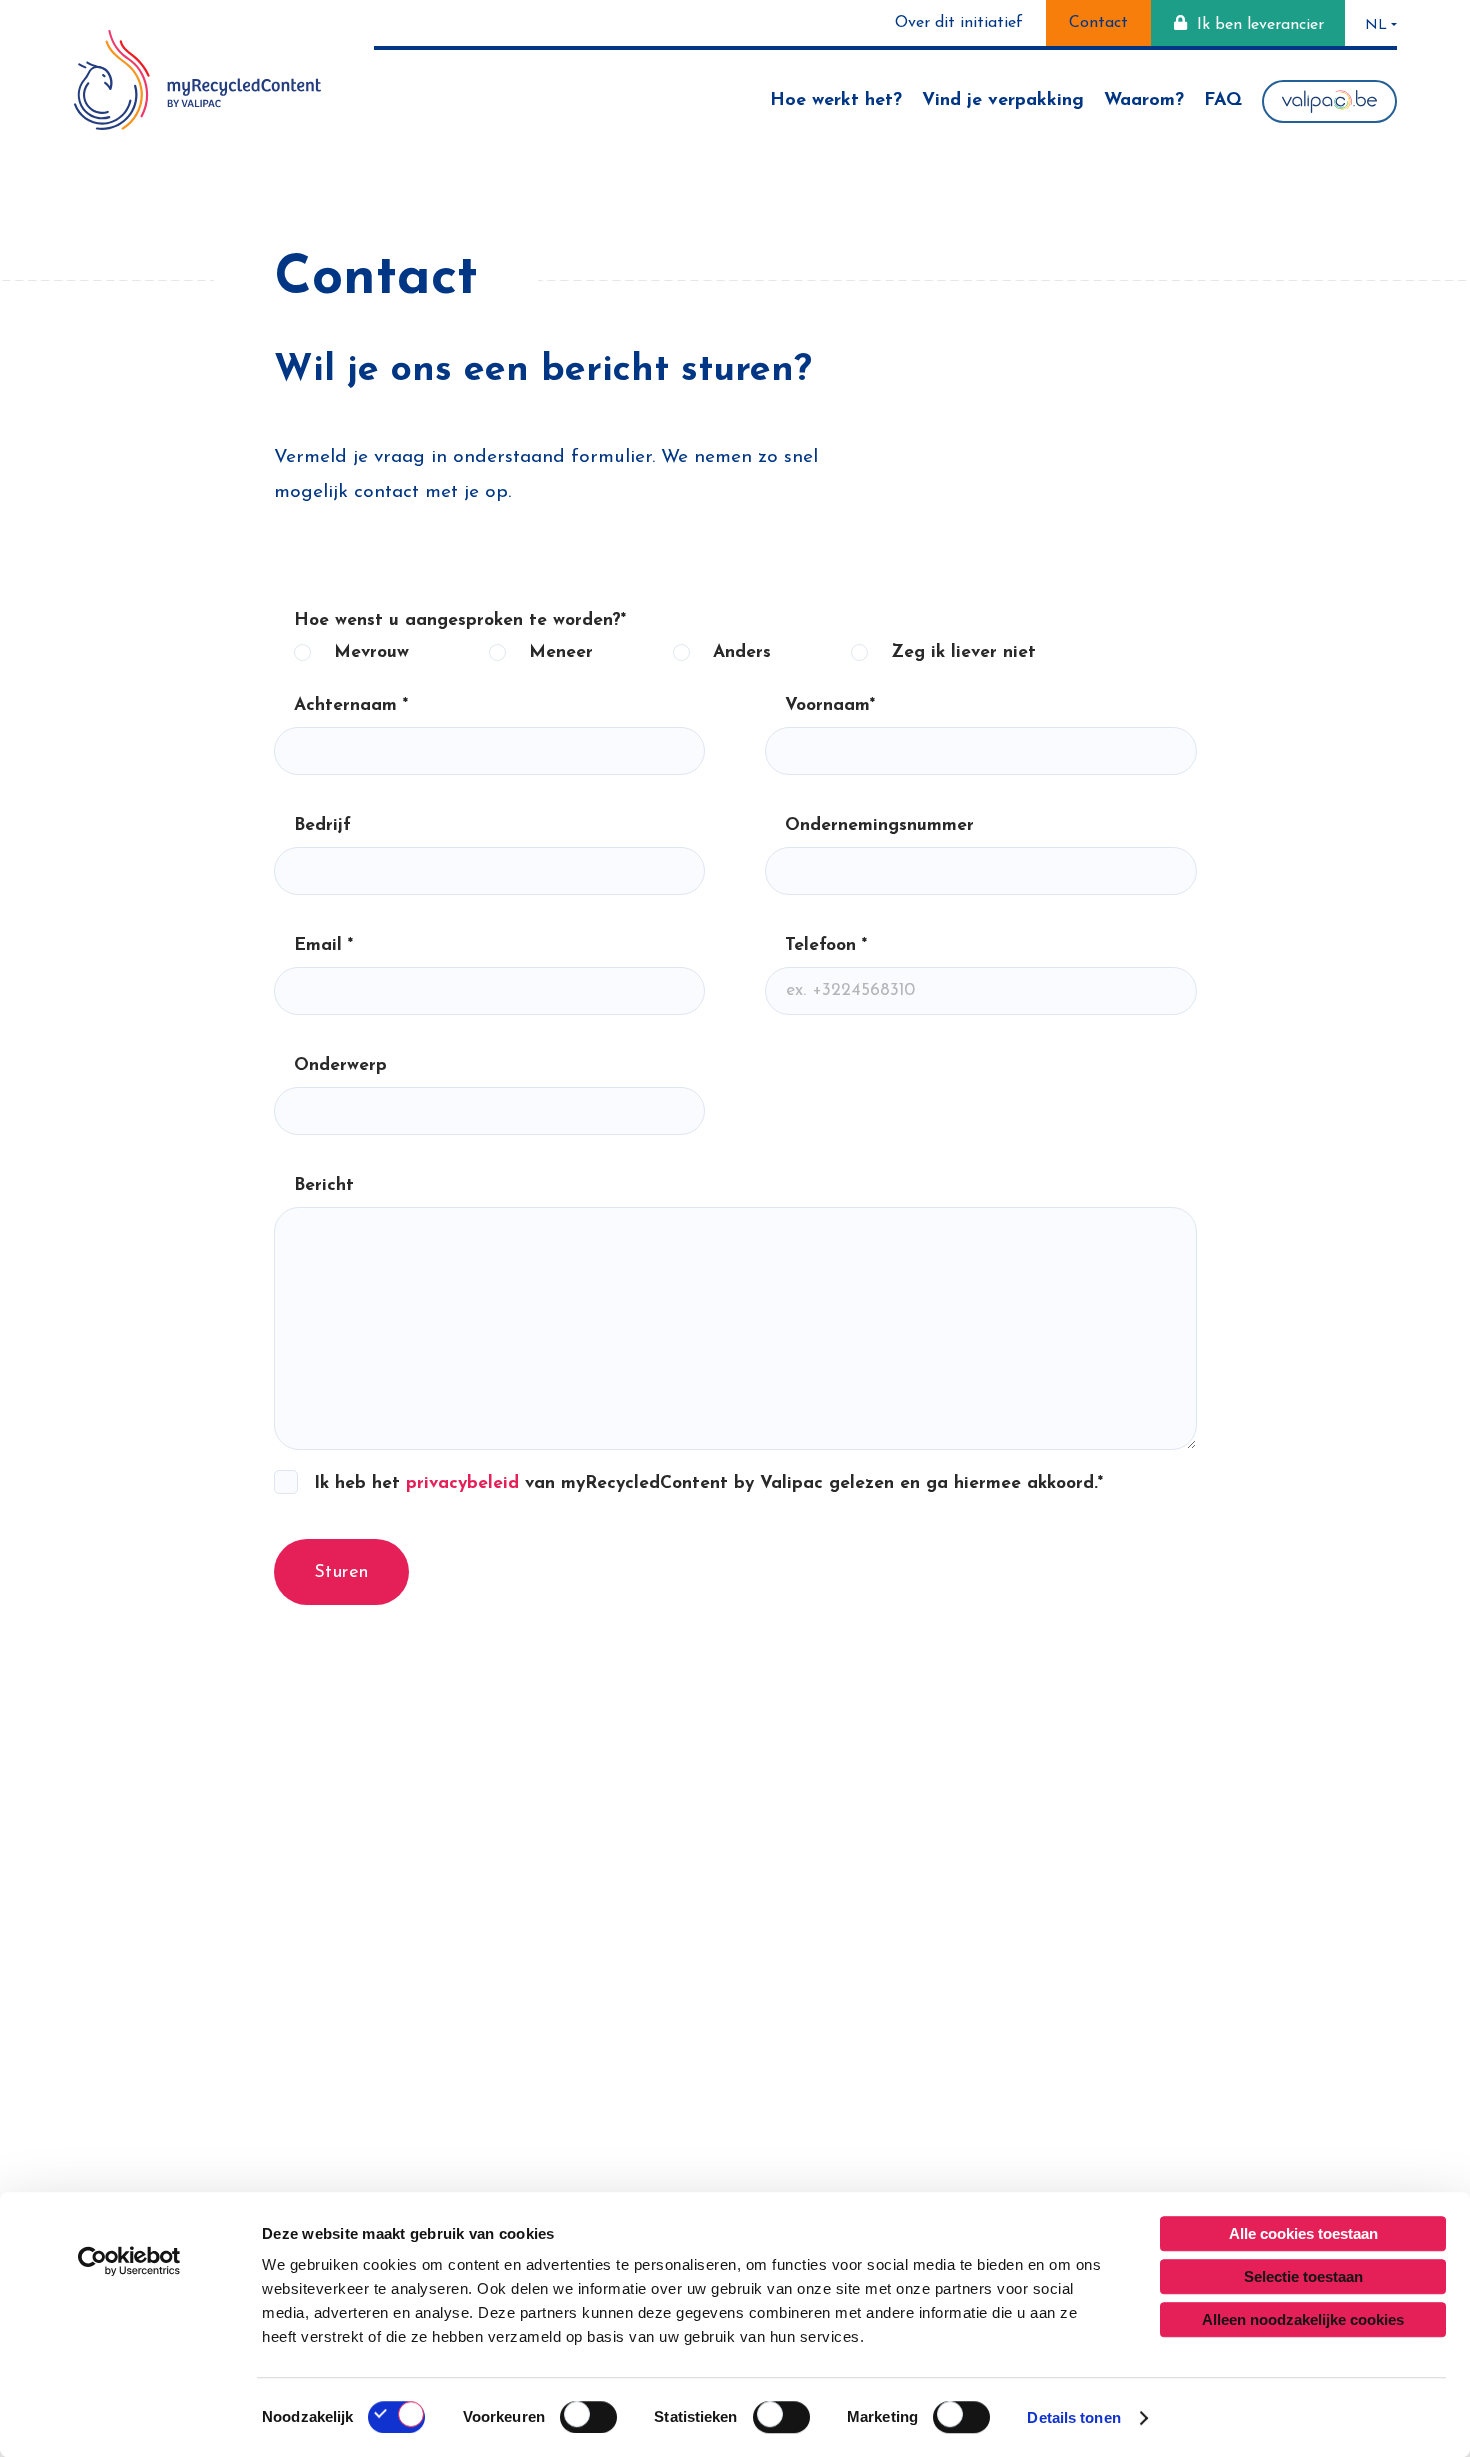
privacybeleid (462, 1483)
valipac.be (1329, 101)
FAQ (1223, 101)
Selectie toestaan (1303, 2276)
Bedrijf (322, 825)
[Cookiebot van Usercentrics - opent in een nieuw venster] (129, 2261)
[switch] (588, 2417)
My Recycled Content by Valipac (197, 80)
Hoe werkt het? (836, 101)
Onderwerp (340, 1065)
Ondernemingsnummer (879, 825)
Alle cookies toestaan (1303, 2233)
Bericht (324, 1185)
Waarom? (1144, 101)
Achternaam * (351, 705)
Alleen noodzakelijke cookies (1303, 2319)
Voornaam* (830, 705)
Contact (1098, 23)
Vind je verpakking (1003, 101)
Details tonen (1073, 2417)
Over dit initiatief (959, 23)
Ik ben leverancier (1260, 25)
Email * (323, 945)
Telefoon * (826, 945)
